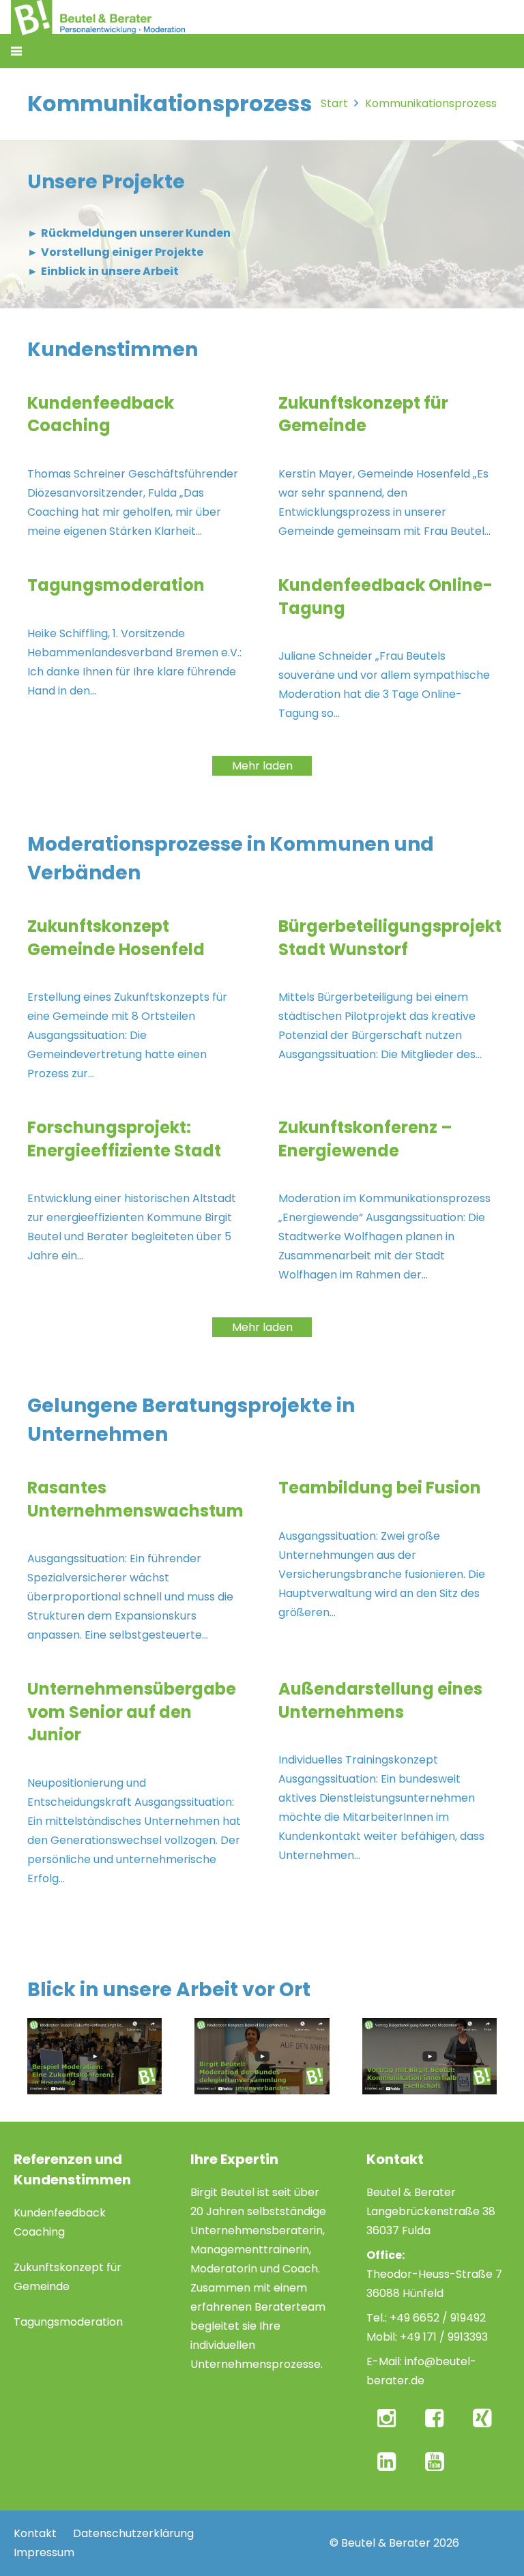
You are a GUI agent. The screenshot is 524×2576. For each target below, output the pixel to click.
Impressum (44, 2552)
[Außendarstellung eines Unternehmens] (388, 1783)
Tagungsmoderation (68, 2322)
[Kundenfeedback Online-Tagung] (388, 648)
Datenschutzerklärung (133, 2533)
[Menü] (16, 51)
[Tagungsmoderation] (136, 648)
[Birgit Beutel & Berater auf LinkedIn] (389, 2461)
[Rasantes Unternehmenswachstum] (136, 1561)
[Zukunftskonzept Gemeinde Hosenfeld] (136, 999)
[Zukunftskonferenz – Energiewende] (388, 1200)
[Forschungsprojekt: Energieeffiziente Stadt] (136, 1200)
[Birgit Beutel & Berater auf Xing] (484, 2418)
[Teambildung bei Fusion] (388, 1561)
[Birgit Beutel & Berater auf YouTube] (437, 2461)
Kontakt (35, 2533)
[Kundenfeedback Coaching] (136, 466)
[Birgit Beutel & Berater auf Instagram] (389, 2418)
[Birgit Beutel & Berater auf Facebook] (437, 2418)
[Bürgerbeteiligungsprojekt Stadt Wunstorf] (388, 999)
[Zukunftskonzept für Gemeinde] (388, 466)
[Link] (94, 2056)
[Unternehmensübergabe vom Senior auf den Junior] (136, 1783)
